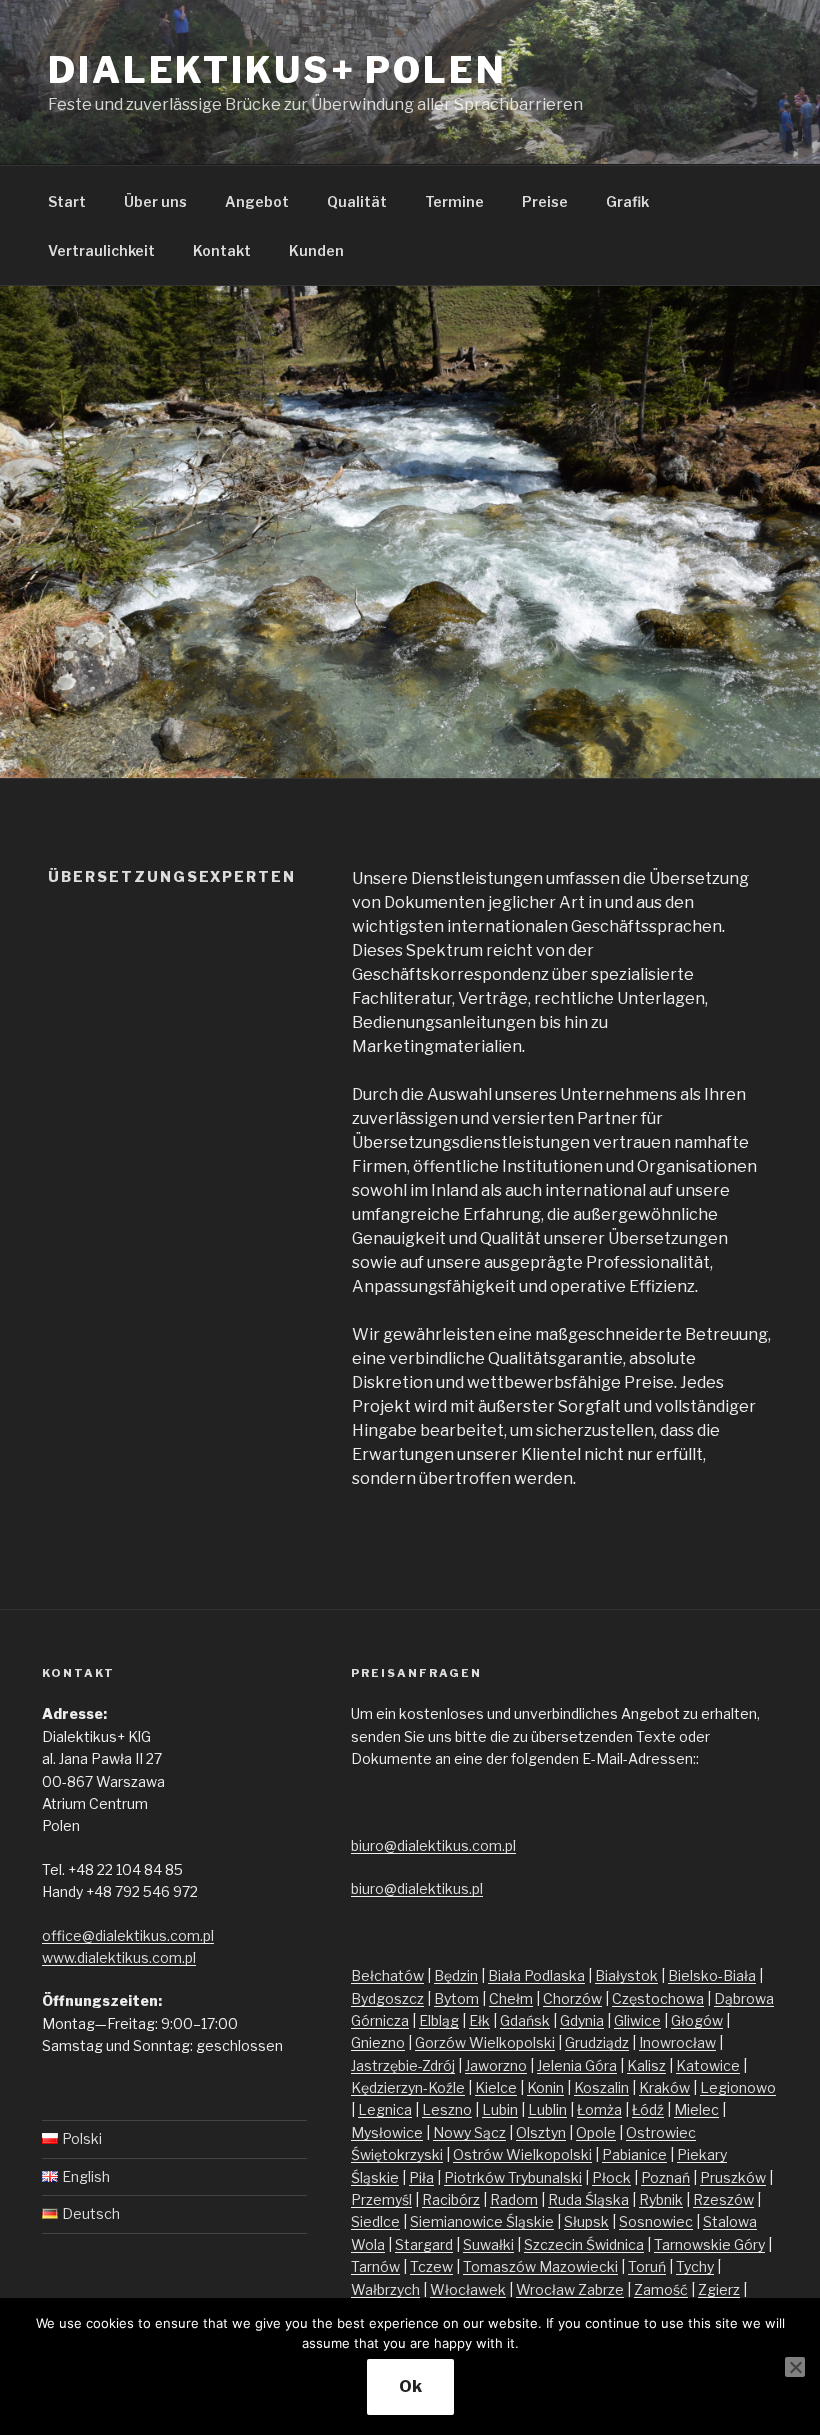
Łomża (599, 2109)
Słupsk (586, 2221)
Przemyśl (381, 2199)
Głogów (697, 2020)
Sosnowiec (656, 2221)
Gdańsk (525, 2020)
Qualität (357, 201)
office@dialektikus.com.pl (128, 1935)
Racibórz (451, 2199)
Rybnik (661, 2199)
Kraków (664, 2087)
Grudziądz (597, 2042)
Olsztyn (541, 2132)
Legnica (385, 2109)
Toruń (647, 2266)
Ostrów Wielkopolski (522, 2154)
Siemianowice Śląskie (482, 2221)
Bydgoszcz (387, 1998)
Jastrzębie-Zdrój (403, 2065)
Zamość (661, 2289)
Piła (421, 2177)
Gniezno (378, 2042)
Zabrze (601, 2289)
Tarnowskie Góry (709, 2244)
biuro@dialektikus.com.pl (433, 1845)
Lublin (547, 2109)
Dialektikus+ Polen (277, 70)
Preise (545, 201)
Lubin (500, 2109)
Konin (545, 2087)
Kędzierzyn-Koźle (408, 2087)
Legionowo (738, 2087)
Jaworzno (496, 2065)
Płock (611, 2177)
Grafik (627, 201)
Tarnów (375, 2266)
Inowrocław (677, 2042)
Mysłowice (387, 2132)
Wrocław (547, 2289)
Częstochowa (658, 1998)
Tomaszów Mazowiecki (540, 2266)
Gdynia (582, 2020)
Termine (454, 201)
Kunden (316, 250)
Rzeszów (723, 2199)
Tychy (695, 2266)
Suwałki (488, 2244)
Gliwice (637, 2020)
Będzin (456, 1975)
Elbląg (439, 2020)
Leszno (447, 2109)
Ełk (479, 2020)
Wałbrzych (385, 2289)
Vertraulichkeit (101, 250)
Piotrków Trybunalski (513, 2177)
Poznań (665, 2177)
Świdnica (615, 2244)
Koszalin (601, 2087)
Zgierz (719, 2289)
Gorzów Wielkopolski (485, 2042)
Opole (596, 2132)
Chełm (511, 1998)
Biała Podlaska (536, 1975)
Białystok (626, 1975)
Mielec (696, 2109)
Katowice (708, 2065)
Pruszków (733, 2177)
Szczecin (555, 2244)
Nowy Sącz (469, 2132)
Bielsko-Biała (712, 1975)
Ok (410, 2386)
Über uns (155, 201)
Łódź (648, 2109)
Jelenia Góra (577, 2065)
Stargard (424, 2244)
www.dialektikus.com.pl (119, 1957)
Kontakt (222, 250)
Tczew (431, 2266)
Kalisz (646, 2065)
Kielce (496, 2087)
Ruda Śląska (588, 2199)
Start (67, 201)
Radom (514, 2199)
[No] (795, 2367)
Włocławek (468, 2289)
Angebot (257, 201)
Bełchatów (387, 1975)
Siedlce (375, 2221)
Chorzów (572, 1998)
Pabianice (634, 2154)
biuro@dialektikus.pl (417, 1888)
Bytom (456, 1998)
